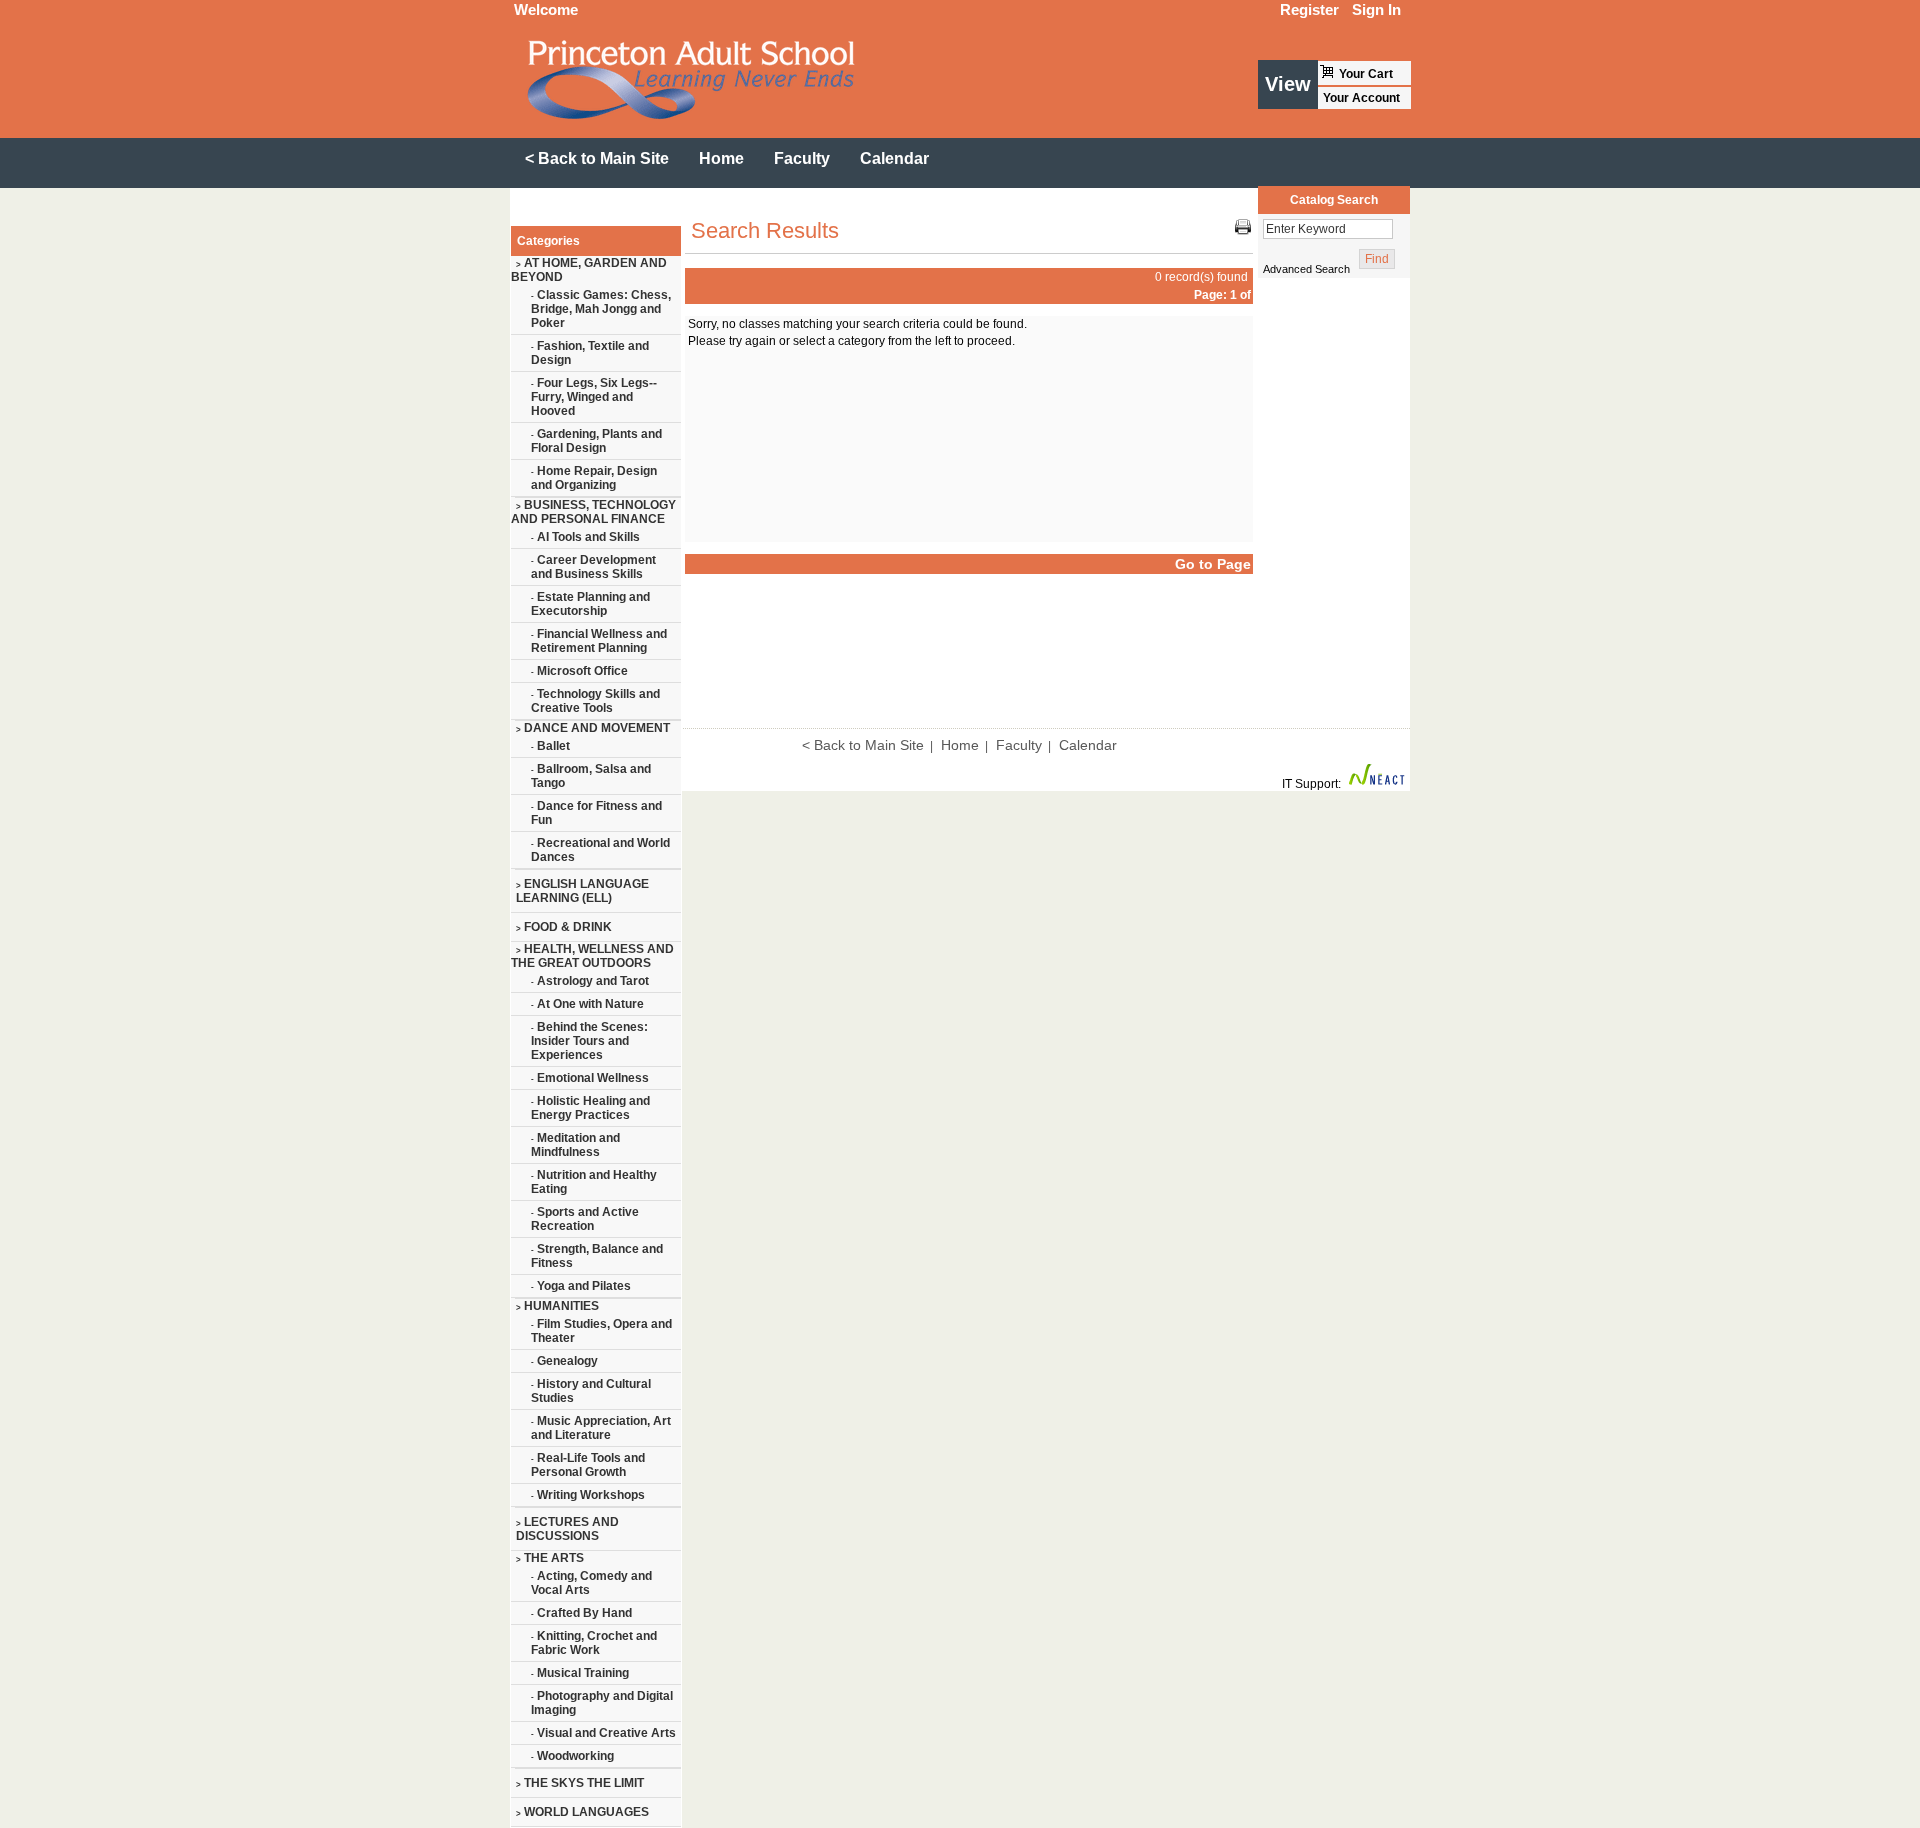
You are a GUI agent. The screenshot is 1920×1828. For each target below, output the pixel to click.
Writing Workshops (588, 1495)
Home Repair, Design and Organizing (594, 478)
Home (960, 745)
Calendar (1088, 745)
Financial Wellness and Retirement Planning (599, 641)
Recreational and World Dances (600, 850)
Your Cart (1366, 74)
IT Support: (1311, 784)
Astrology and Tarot (590, 981)
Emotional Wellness (590, 1078)
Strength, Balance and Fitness (597, 1256)
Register (1309, 9)
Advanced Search (1306, 269)
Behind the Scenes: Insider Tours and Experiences (589, 1041)
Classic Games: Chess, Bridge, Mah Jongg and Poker (601, 309)
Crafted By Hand (581, 1613)
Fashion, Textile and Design (590, 353)
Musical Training (580, 1673)
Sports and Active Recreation (585, 1219)
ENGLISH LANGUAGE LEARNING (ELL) (582, 891)
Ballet (550, 746)
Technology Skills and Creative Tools (595, 701)
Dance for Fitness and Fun (596, 813)
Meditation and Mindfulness (575, 1145)
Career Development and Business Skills (593, 567)
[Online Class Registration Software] (1377, 784)
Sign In (1376, 9)
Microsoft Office (579, 671)
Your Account (1361, 98)
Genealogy (564, 1361)
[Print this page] (1243, 231)
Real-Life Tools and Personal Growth (588, 1465)
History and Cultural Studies (591, 1391)
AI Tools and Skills (585, 537)
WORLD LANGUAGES (582, 1812)
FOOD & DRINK (564, 927)
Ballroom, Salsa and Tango (591, 776)
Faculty (1019, 745)
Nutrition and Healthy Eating (594, 1182)
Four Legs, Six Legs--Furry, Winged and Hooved (594, 397)
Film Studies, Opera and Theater (601, 1331)
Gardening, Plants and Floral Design (596, 441)
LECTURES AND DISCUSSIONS (567, 1529)
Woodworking (572, 1756)
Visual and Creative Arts (603, 1733)
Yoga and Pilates (581, 1286)
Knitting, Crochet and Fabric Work (594, 1643)
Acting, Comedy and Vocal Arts (591, 1583)
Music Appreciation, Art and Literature (601, 1428)
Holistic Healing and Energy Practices (590, 1108)
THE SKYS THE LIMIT (580, 1783)
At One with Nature (587, 1004)
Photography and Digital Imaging (602, 1703)
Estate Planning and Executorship (590, 604)
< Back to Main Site (863, 745)
